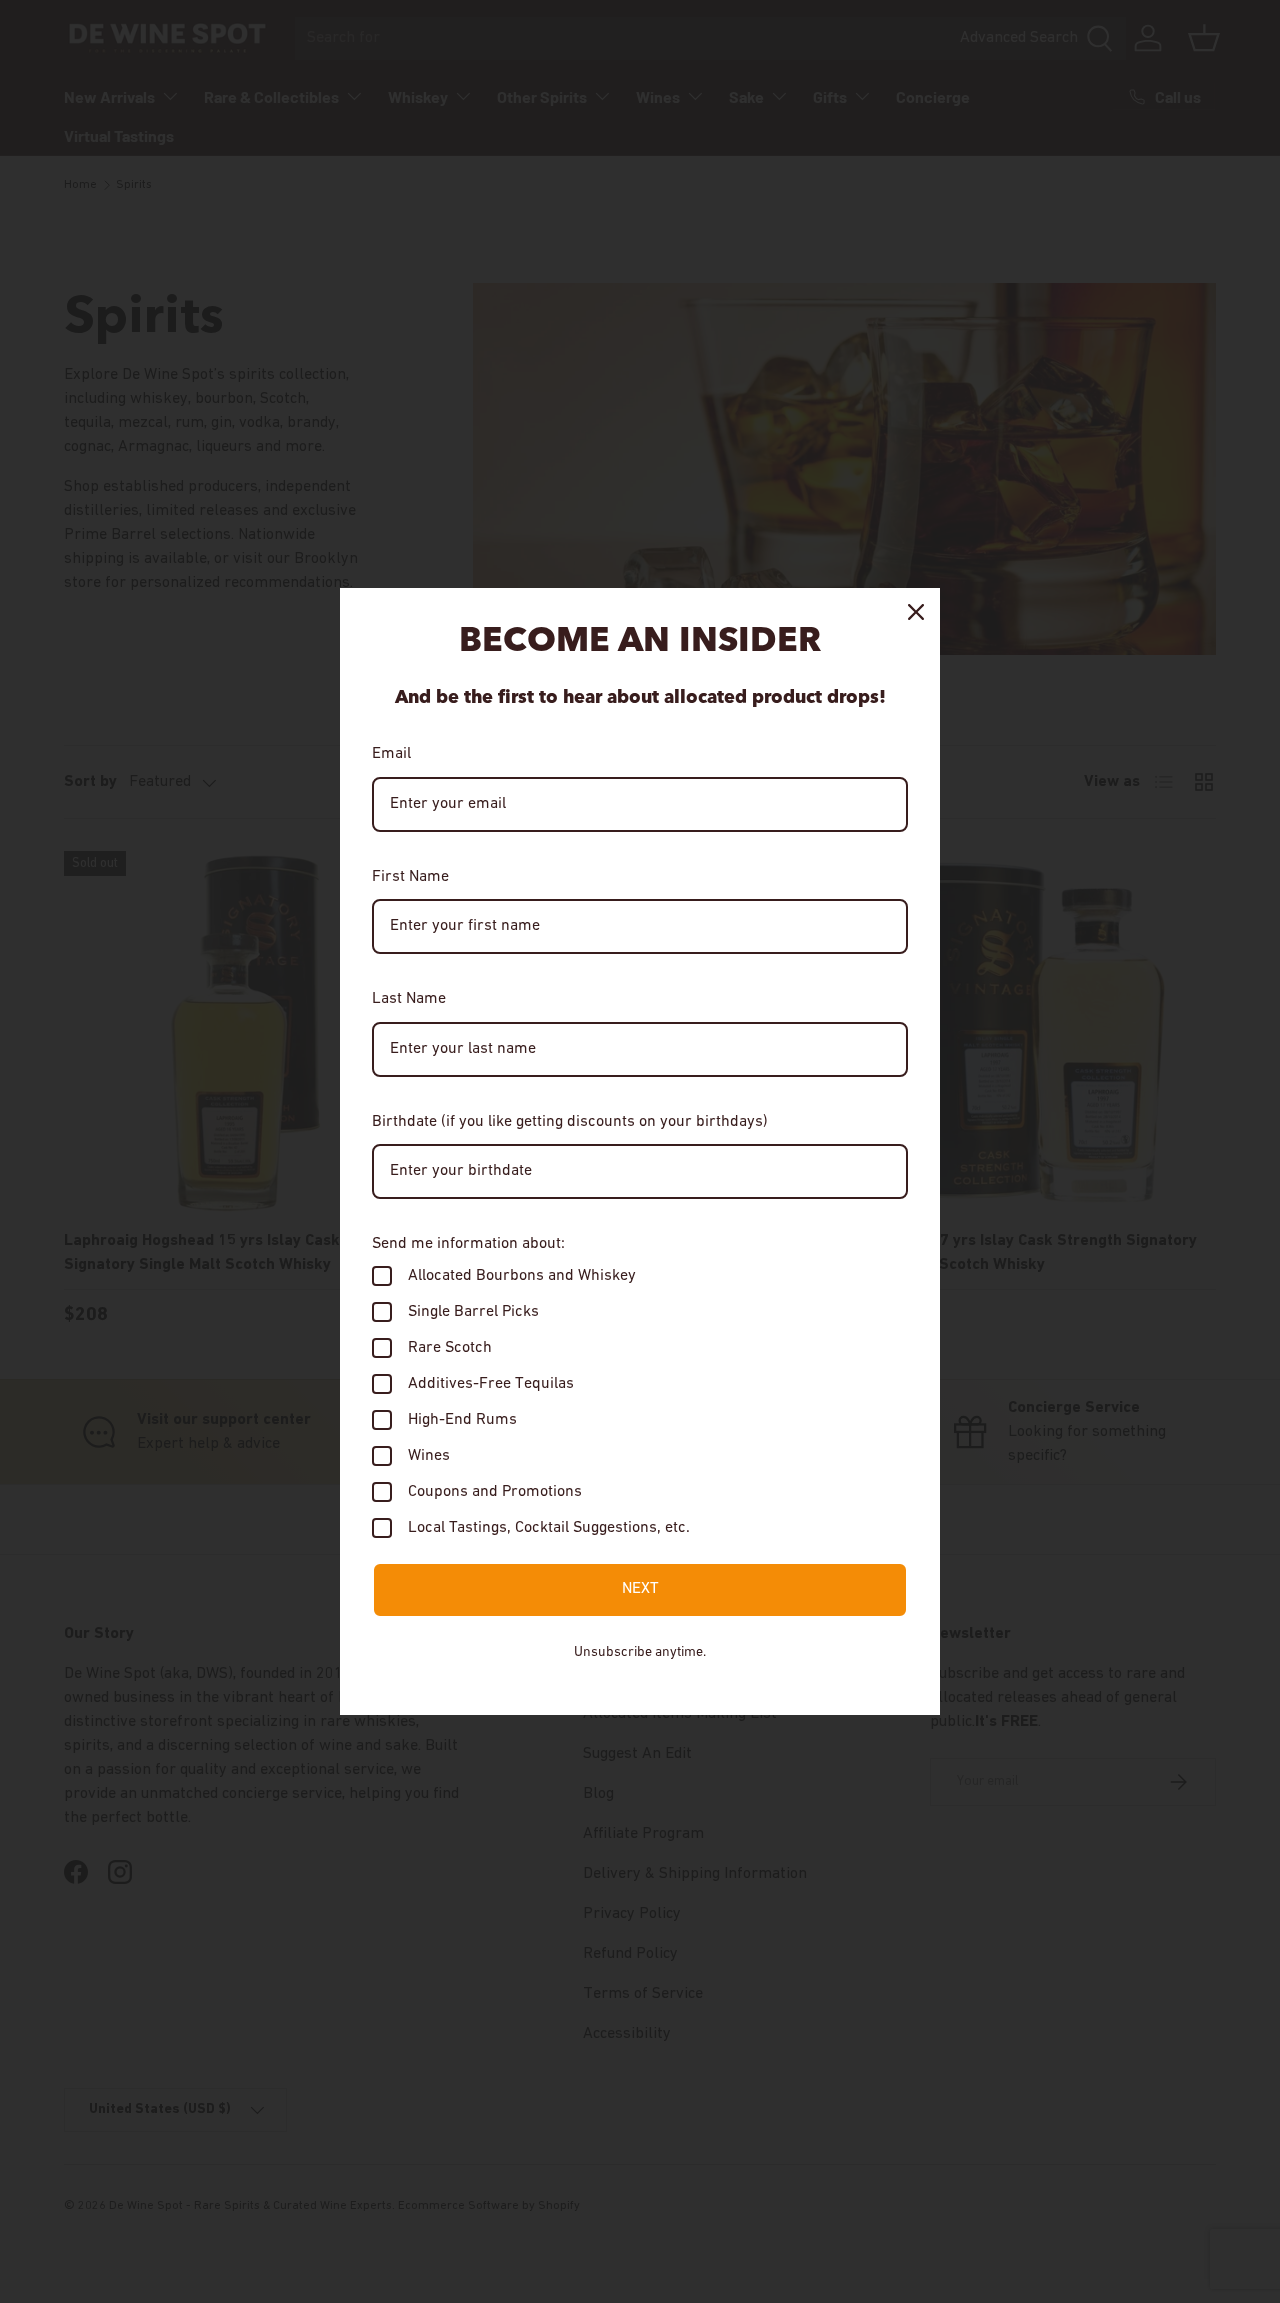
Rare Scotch (450, 1348)
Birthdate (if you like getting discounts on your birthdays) (570, 1122)
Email (391, 754)
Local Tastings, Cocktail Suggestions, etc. (549, 1528)
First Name (410, 877)
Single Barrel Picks (473, 1312)
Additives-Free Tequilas (491, 1384)
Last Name (409, 999)
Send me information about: (468, 1244)
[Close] (916, 612)
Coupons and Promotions (495, 1492)
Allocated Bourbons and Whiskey (522, 1276)
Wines (429, 1456)
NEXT (640, 1589)
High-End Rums (462, 1420)
